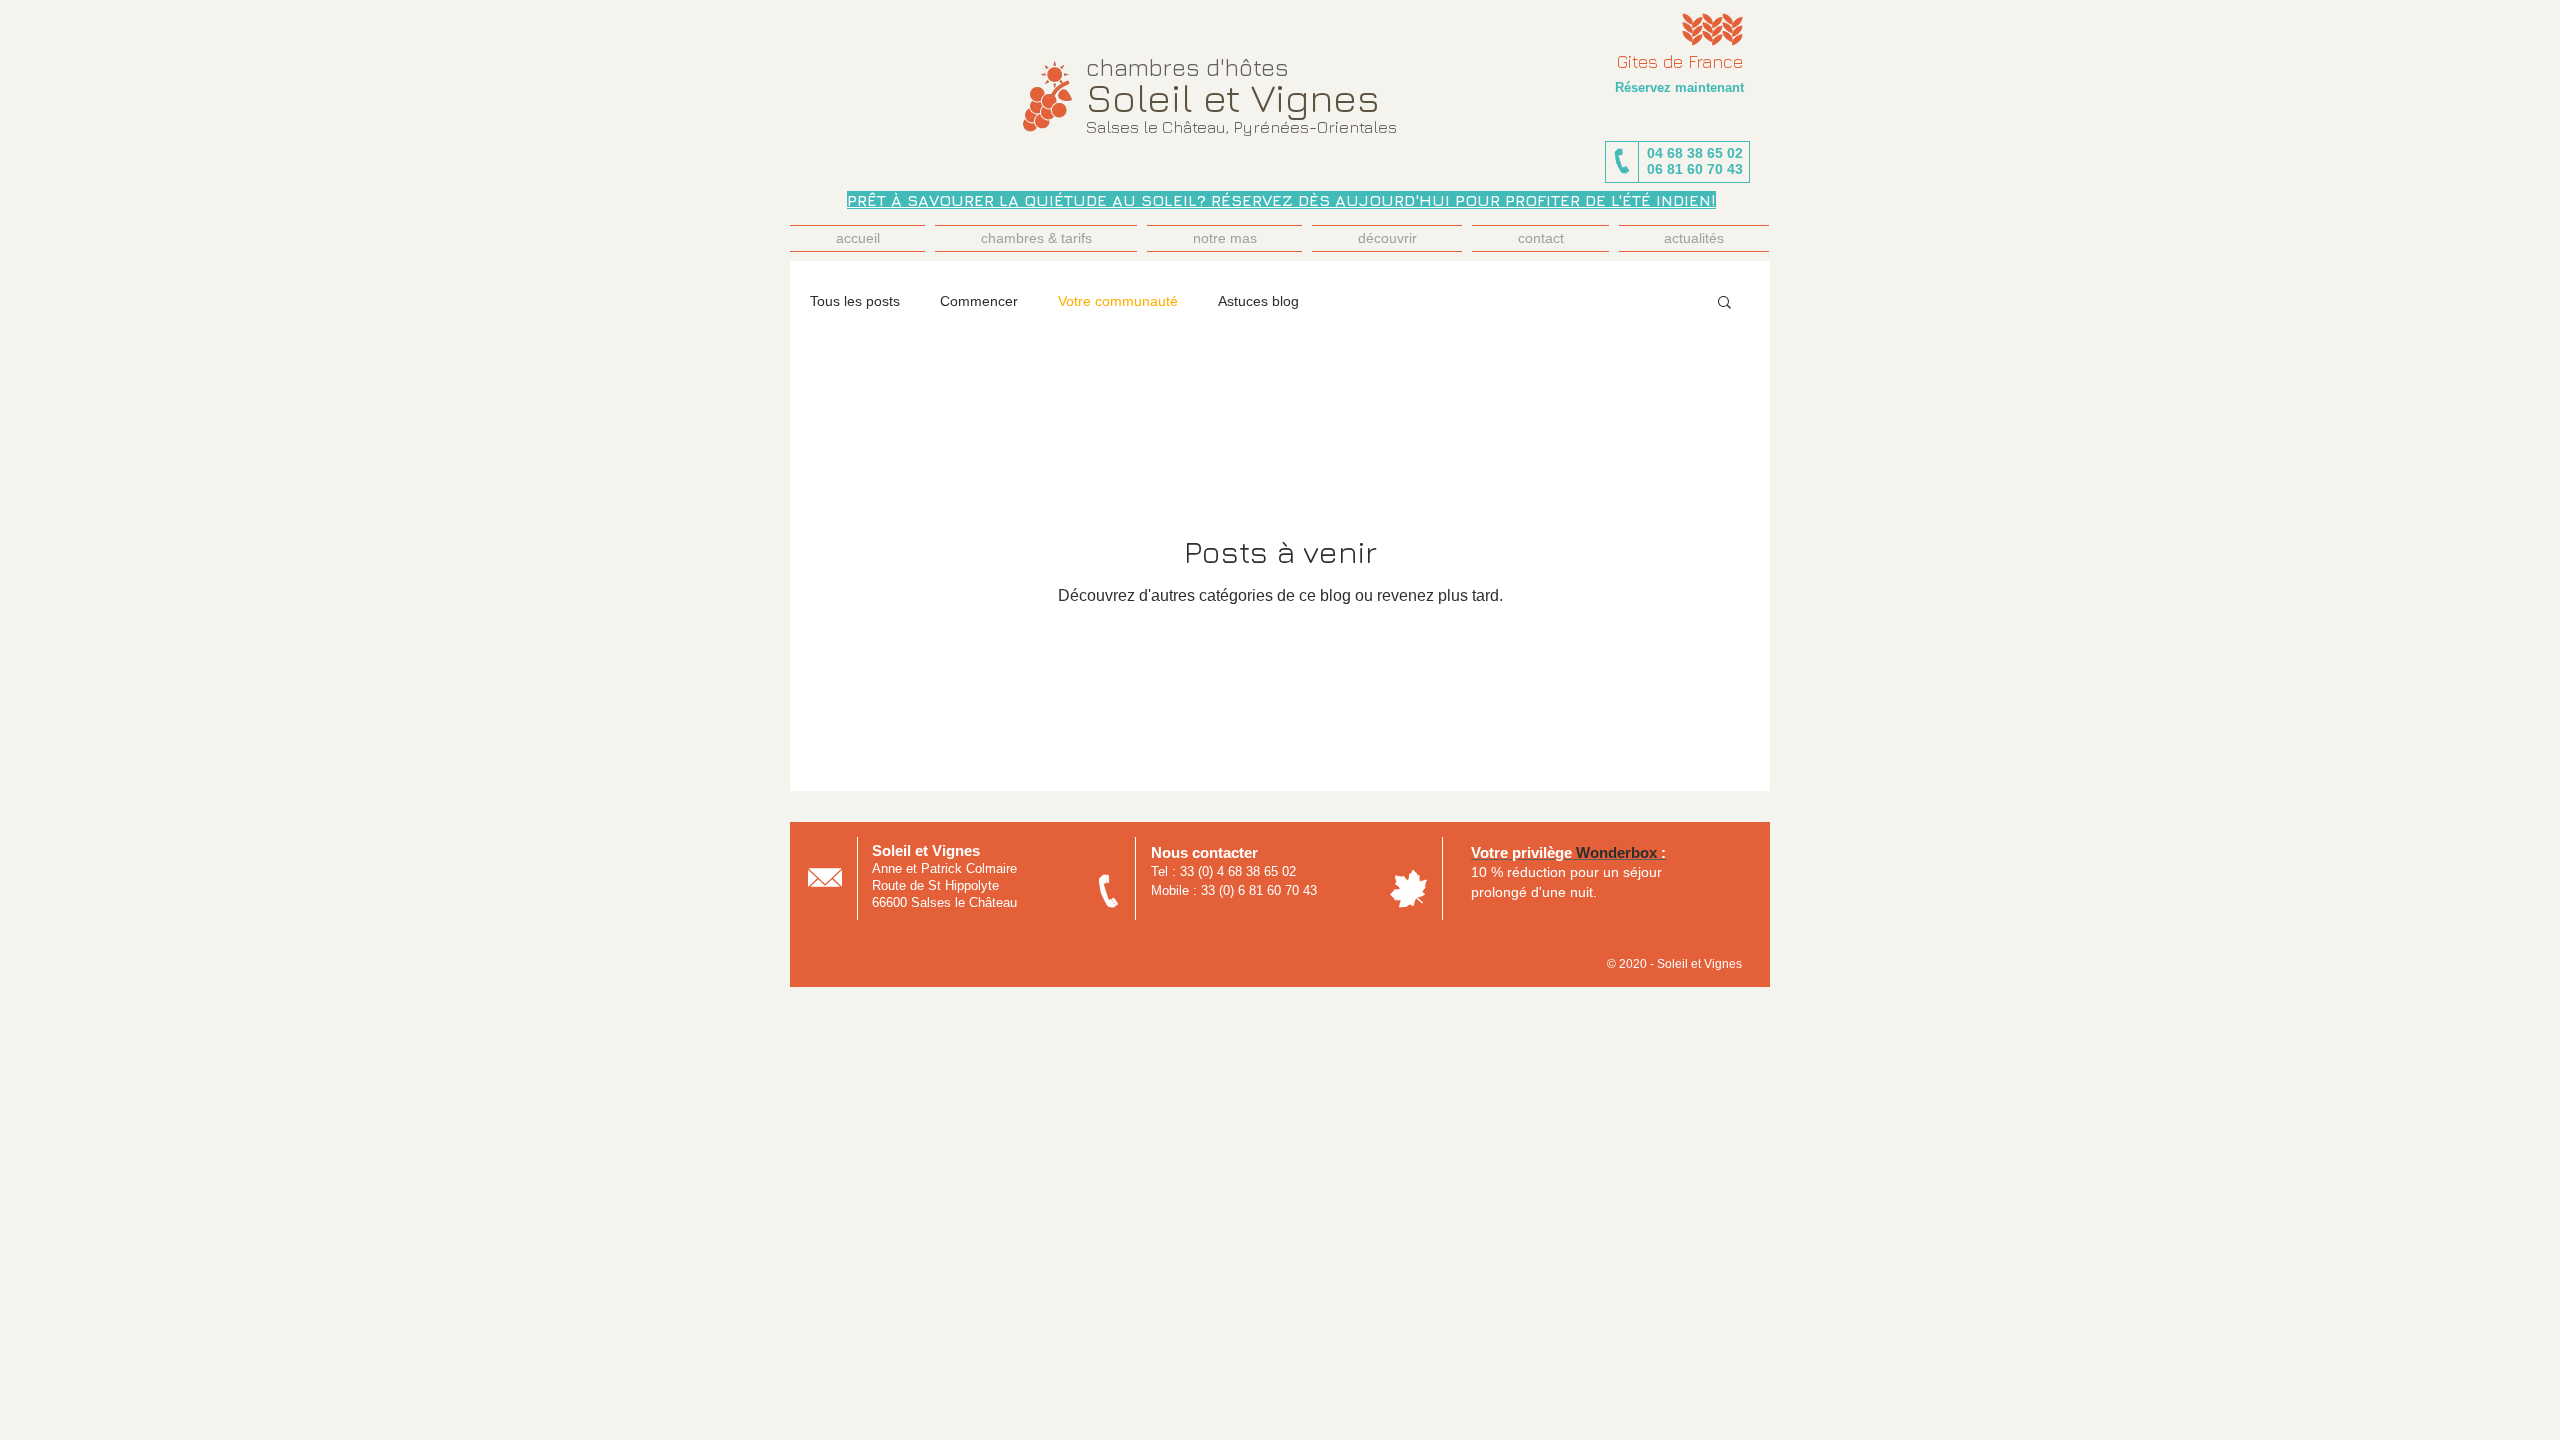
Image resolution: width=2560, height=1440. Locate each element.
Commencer (979, 301)
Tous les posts (855, 301)
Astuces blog (1258, 301)
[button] (1724, 303)
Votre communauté (1118, 301)
